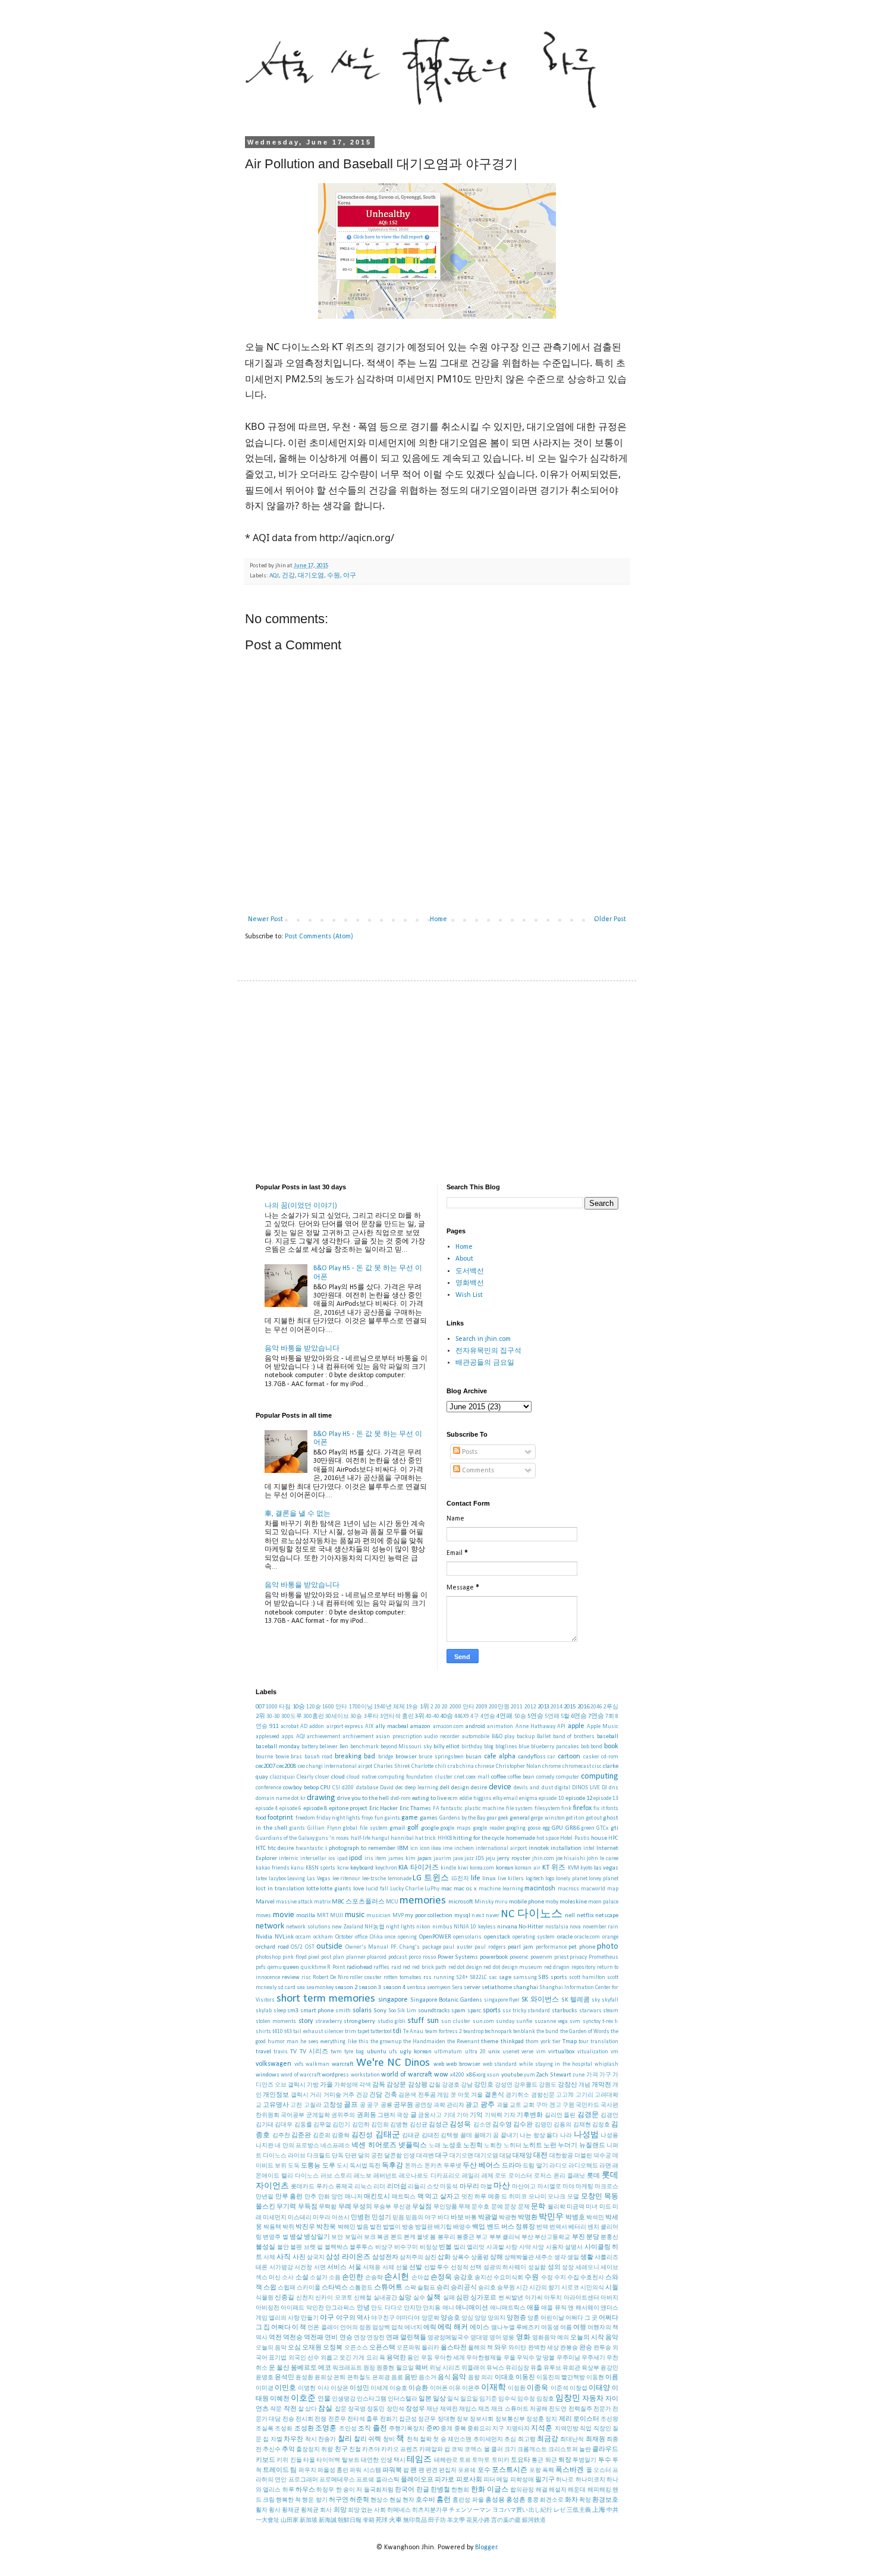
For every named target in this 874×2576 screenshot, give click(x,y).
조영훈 (326, 2429)
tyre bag (354, 2052)
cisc (597, 1766)
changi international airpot (339, 1766)
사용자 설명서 (565, 2247)
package (432, 1947)
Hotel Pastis (575, 1838)
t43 (288, 2032)
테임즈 (419, 2460)
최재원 (595, 2440)
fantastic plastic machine (472, 1809)
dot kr (298, 1799)
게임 (443, 2095)
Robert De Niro (331, 1977)
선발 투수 (437, 2268)
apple (576, 1726)
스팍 (410, 2288)
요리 (372, 2358)
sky (596, 2000)
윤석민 (284, 2378)
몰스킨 (265, 2207)
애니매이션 (472, 2308)
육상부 (590, 2368)
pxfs (261, 1967)
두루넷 (452, 2166)
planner (356, 1957)
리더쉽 (397, 2187)
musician (378, 1916)
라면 (605, 2166)
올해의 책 (480, 2348)
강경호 (451, 2085)
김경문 (588, 2115)
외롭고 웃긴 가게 (342, 2358)
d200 (348, 1788)
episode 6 (290, 1809)
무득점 (308, 2207)
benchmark (364, 1747)
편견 (432, 2470)
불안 (283, 2247)
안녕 (363, 2308)
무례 (345, 2207)
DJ (604, 1788)
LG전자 (460, 1879)
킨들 (296, 2460)
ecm (453, 1799)
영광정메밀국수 (448, 2338)
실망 (405, 2298)
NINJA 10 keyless (475, 1927)
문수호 (480, 2207)
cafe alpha (500, 1757)
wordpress (335, 2075)
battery (310, 1747)
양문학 (430, 2318)
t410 (278, 2032)
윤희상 (323, 2378)
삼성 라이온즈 (348, 2257)
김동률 (303, 2125)
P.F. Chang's (405, 1947)
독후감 (392, 2166)
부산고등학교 (552, 2237)
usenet (511, 2052)
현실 (395, 2500)
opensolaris (467, 1937)
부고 (482, 2237)
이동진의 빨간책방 (561, 2378)
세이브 (609, 2268)
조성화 (284, 2429)
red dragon (557, 1967)
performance (551, 1947)
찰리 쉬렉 (367, 2440)
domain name (273, 1799)
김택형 (449, 2136)
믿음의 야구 (421, 2218)
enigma (528, 1799)
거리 (316, 2095)
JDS (480, 1859)
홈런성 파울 (468, 2500)
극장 (403, 2115)
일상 (439, 2399)
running (444, 1977)
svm (575, 2021)
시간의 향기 (545, 2288)
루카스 (325, 2187)
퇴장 (565, 2460)
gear (492, 1818)
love (359, 1889)
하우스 (305, 2490)
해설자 (558, 2490)
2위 (260, 1716)
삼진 (430, 2258)
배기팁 (443, 2227)
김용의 (562, 2125)
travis (281, 2052)
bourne (264, 1757)
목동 (611, 2197)
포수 (484, 2470)
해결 (542, 2490)
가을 (326, 2085)
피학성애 (522, 2480)
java (458, 1859)
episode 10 (551, 1799)
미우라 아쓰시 (331, 2218)
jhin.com (543, 1859)
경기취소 (517, 2095)
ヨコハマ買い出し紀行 (522, 2510)
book (611, 1746)
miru (501, 1902)
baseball (608, 1737)
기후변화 (530, 2115)
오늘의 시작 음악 (594, 2338)
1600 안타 (335, 1707)
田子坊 (437, 2520)
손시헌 (397, 2277)
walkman (317, 2064)
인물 (324, 2399)
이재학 (493, 2388)
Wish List (469, 1295)
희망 (340, 2510)
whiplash (606, 2064)
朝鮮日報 (350, 2520)
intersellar (313, 1859)
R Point (336, 1967)
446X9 (462, 1716)
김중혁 (341, 2136)
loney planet (603, 1879)
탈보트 (351, 2460)
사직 (284, 2257)
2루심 (611, 1707)
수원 (334, 576)
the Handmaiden (424, 2042)
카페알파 (431, 2450)
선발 (416, 2268)
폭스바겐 (570, 2470)
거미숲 (332, 2095)
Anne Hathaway (535, 1727)
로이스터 (520, 2176)
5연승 (535, 1716)
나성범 (586, 2135)
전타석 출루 (363, 2419)
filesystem (547, 1809)
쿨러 (497, 2450)
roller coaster (366, 1977)
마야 (568, 2187)
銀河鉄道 (534, 2520)
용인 (413, 2358)
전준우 (337, 2419)
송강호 (463, 2278)
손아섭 (420, 2278)
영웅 (508, 2338)
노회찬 (493, 2146)
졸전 (380, 2429)
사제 (269, 2258)
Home (438, 919)
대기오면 (461, 2156)
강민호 (484, 2085)
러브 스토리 (336, 2176)
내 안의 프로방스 (297, 2146)
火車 (395, 2520)
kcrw (343, 1868)
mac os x (465, 1889)
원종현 (385, 2368)
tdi (397, 2031)
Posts (469, 1452)
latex (261, 1879)
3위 (420, 1716)
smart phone (317, 2011)
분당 (593, 2237)
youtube (512, 2075)
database (367, 1788)
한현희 (460, 2490)
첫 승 (439, 2440)
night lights (400, 1927)
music (355, 1915)
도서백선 (470, 1271)
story (306, 2021)
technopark (498, 2032)
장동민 (376, 2409)
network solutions (308, 1927)
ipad (342, 1859)
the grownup (386, 2042)
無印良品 (415, 2520)
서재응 (372, 2268)
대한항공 (561, 2156)
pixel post (320, 1957)
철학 (426, 2440)
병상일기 (317, 2237)
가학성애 (346, 2085)
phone (587, 1947)
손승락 (374, 2278)
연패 (392, 2338)
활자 (262, 2510)
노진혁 (473, 2146)
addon (317, 1727)
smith (343, 2011)
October (344, 1937)
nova (575, 1927)
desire (479, 1788)
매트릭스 (404, 2197)
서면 (320, 2268)
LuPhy (432, 1889)
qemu (275, 1967)
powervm (541, 1957)
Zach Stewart (554, 2075)
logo (550, 1879)
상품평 (480, 2258)
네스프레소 (335, 2146)
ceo (301, 1766)
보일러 (354, 2237)
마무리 (469, 2187)
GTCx (602, 1828)
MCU (392, 1902)
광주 (488, 2105)
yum (529, 2075)
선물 (402, 2268)
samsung (525, 1977)
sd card (287, 1988)
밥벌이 (392, 2227)
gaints (392, 1818)
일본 (425, 2399)
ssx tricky (514, 2011)
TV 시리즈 (314, 2052)
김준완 (301, 2136)
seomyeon (439, 1988)
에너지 (413, 2328)
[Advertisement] (437, 1082)
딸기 (542, 2166)
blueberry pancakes (555, 1747)
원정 (369, 2368)
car (551, 1757)
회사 (326, 2510)
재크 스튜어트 (510, 2409)
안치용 (432, 2308)
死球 (382, 2520)
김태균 (411, 2136)
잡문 (341, 2409)
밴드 (493, 2227)
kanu (297, 1868)
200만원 (499, 1707)
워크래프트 (347, 2368)
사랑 (511, 2247)
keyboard (362, 1868)
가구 (605, 2075)
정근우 (427, 2419)
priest (561, 1957)
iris (369, 1859)
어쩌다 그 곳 (581, 2318)
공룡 (386, 2105)
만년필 (265, 2197)
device (500, 1787)
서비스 (337, 2268)
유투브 (552, 2368)
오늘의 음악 (271, 2348)
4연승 (488, 1716)
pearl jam (521, 1947)
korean (505, 1868)
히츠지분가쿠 (430, 2510)
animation (500, 1727)
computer (568, 1777)
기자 (510, 2115)
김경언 (609, 2115)
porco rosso (422, 1957)
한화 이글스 (490, 2490)
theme (490, 2042)
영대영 (479, 2338)
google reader (489, 1828)
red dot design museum (513, 1967)
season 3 (370, 1988)
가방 (313, 2085)
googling (516, 1828)
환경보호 (605, 2500)
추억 (288, 2450)
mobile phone (526, 1902)
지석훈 (542, 2429)
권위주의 (343, 2115)
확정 (585, 2500)
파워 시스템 (365, 2470)
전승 (288, 2419)
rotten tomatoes (403, 1977)
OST (310, 1947)
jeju (491, 1859)
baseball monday (278, 1747)
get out (594, 1818)
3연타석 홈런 (397, 1716)
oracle (565, 1937)
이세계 (379, 2388)
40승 (447, 1716)
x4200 (457, 2075)
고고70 (565, 2095)
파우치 (307, 2470)
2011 (517, 1707)
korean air (528, 1868)
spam (458, 2011)
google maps (456, 1828)
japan (425, 1859)
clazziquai (282, 1777)
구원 (568, 2105)
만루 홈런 (289, 2197)
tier (557, 2042)
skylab (264, 2011)
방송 (408, 2227)
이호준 (303, 2398)
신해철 (363, 2298)
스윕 (270, 2288)
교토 (515, 2105)
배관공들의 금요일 (485, 1363)
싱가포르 (483, 2298)
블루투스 (361, 2247)
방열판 (424, 2227)
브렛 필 (314, 2247)
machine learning (501, 1889)
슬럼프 (426, 2288)
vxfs (299, 2064)
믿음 (398, 2218)
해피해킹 (599, 2490)
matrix (322, 1902)
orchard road (272, 1947)
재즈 (484, 2409)
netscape (607, 1916)
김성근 (438, 2125)
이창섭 (579, 2388)
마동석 (449, 2187)
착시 (311, 2440)
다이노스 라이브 (284, 2156)
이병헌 (307, 2388)
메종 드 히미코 (507, 2197)
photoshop (268, 1957)
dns (614, 1788)
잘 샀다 (307, 2409)
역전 (275, 2338)
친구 (341, 2450)
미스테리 (300, 2218)
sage (505, 1977)
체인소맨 (460, 2440)
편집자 (448, 2470)
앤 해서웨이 (583, 2308)
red (406, 1967)
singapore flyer (502, 2000)
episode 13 (606, 1799)
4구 (475, 1716)
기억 (476, 2115)
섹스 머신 (268, 2278)
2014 (557, 1707)
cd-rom (610, 1757)
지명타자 (518, 2429)
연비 (331, 2338)
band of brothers (574, 1737)
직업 (586, 2429)
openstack (497, 1937)
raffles (381, 1967)
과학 (439, 2105)
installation (566, 1848)
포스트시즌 (510, 2470)
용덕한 (396, 2358)
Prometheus (603, 1957)
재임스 (468, 2409)
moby (552, 1902)
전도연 (558, 2409)
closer (322, 1777)
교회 (529, 2105)
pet (573, 1947)
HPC (613, 1838)
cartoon (569, 1757)
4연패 (504, 1716)
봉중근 (466, 2237)
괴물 (502, 2105)
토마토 (481, 2460)
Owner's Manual (367, 1947)
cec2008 (286, 1766)
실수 (419, 2298)
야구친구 (383, 2318)
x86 (471, 2075)
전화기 (389, 2419)
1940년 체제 (389, 1707)
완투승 (602, 2348)
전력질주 (580, 2409)
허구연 (339, 2500)
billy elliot (447, 1747)
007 (260, 1707)
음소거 (427, 2378)
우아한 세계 (449, 2358)
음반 (411, 2378)
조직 (364, 2429)
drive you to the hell (363, 1799)
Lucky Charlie (407, 1889)
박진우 (305, 2227)
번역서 (558, 2227)
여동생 (550, 2328)
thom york (538, 2042)
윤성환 (304, 2378)
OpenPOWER (435, 1937)
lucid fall (377, 1889)
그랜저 (386, 2115)
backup (526, 1737)
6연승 (579, 1716)
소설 (302, 2278)
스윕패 (287, 2288)
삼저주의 (411, 2258)
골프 (351, 2105)
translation (604, 2042)
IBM (403, 1848)
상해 (496, 2258)
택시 (400, 2460)
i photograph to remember (360, 1848)
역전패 (314, 2338)
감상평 (418, 2085)
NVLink (284, 1937)
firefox (582, 1808)
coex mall (478, 1777)
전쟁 (320, 2419)
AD (304, 1727)
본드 (397, 2237)
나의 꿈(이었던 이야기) (301, 1206)
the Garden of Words (585, 2032)
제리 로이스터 (579, 2419)
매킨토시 (377, 2197)
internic (289, 1859)
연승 (346, 2338)
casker (591, 1757)
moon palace (603, 1902)
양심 (467, 2318)
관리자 (455, 2105)
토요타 (521, 2460)
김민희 (380, 2125)
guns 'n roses (332, 1838)
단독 (338, 2156)
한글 (423, 2490)
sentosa (416, 1988)
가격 (592, 2075)
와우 (501, 2348)
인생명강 (344, 2399)
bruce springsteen (441, 1757)
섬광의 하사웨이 (505, 2268)
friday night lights (338, 1818)
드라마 (512, 2166)
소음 (335, 2278)
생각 (560, 2258)
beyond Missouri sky (406, 1747)
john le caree (603, 1859)
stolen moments (276, 2021)
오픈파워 (408, 2348)
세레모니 (587, 2268)
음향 (474, 2378)
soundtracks (434, 2011)
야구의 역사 (353, 2318)
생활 (587, 2258)
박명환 (528, 2218)
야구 (350, 576)
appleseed (268, 1737)
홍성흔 (516, 2500)
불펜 (296, 2247)
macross (568, 1889)
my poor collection (429, 1916)
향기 (322, 2500)
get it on (575, 1818)
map (613, 1889)
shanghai (526, 1988)
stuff (416, 2021)
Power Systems (458, 1957)
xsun (493, 2075)
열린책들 (413, 2338)
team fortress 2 (444, 2032)
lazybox (277, 1879)
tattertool (381, 2032)
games (429, 1818)
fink (566, 1809)
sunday (505, 2021)
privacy (578, 1957)
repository (583, 1967)
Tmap (570, 2042)
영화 (523, 2338)
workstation (365, 2075)
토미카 (501, 2460)
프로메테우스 (337, 2480)
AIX (369, 1727)
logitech (535, 1879)
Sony (380, 2011)
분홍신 (609, 2237)
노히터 (513, 2146)
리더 (379, 2187)
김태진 (430, 2136)
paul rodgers (490, 1947)
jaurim (442, 1859)
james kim (402, 1859)
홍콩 (533, 2500)
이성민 (359, 2388)
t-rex (608, 2021)
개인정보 (276, 2095)
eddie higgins (476, 1799)
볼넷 (423, 2237)
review (291, 1977)
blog (489, 1747)
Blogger (486, 2547)
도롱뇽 (311, 2166)
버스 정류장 (518, 2227)
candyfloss (532, 1757)
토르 (465, 2460)
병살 (296, 2237)
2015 (570, 1707)
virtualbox (562, 2052)
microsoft (461, 1902)
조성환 (304, 2429)
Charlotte (422, 1766)
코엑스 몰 (477, 2450)
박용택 (272, 2227)
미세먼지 (275, 2218)
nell (570, 1916)
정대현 (447, 2419)
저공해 (539, 2409)
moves (263, 1916)
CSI (336, 1788)
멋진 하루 (474, 2197)
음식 (444, 2378)
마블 (486, 2187)
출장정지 (308, 2450)
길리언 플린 (560, 2115)
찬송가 (327, 2440)
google (430, 1828)
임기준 (488, 2399)
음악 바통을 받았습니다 (302, 1349)
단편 (351, 2156)
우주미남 (568, 2358)
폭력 (548, 2470)
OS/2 (297, 1947)
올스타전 (454, 2348)
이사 (323, 2388)
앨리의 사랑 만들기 (294, 2318)
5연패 (552, 1716)
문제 (524, 2207)
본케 (410, 2237)
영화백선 (470, 1283)
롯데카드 (303, 2187)
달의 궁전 (370, 2156)
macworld (593, 1889)
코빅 (457, 2450)
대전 (540, 2156)
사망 (538, 2247)
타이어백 (328, 2460)
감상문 (396, 2085)
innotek (539, 1848)
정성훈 (535, 2419)
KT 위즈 (554, 1868)
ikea (436, 1848)
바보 (457, 2218)
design (460, 1788)
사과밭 (495, 2247)
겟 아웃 (460, 2095)
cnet (459, 1777)
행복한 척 (288, 2500)
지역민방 (567, 2429)
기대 (449, 2115)
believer (328, 1747)
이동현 (595, 2378)
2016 (583, 1707)
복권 (383, 2237)
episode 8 (315, 1809)
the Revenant (463, 2042)
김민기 (341, 2125)
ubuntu (377, 2052)
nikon (423, 1927)
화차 (571, 2500)
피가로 (444, 2480)
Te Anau (413, 2032)
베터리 (577, 2227)
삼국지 (316, 2258)
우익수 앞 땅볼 (536, 2358)
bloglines (506, 1747)
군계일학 (318, 2115)
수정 (547, 2278)
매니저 (354, 2197)
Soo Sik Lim (402, 2011)
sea (301, 1988)
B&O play (503, 1737)
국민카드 (587, 2105)
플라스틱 (388, 2480)
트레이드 (276, 2470)
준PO (433, 2429)
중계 (447, 2429)
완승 (586, 2348)
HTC (261, 1848)
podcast (397, 1957)
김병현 (399, 2125)
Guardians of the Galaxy (285, 1838)
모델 (573, 2197)
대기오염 (311, 576)
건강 (288, 576)
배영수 (462, 2227)
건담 (376, 2095)
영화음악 (544, 2338)
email (511, 1799)
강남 (467, 2085)
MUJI (337, 1916)
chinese (485, 1766)
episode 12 (579, 1799)
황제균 (310, 2510)
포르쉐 (467, 2470)
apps (288, 1737)
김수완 (523, 2125)
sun (433, 2021)
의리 (487, 2378)
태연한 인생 (376, 2460)
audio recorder (442, 1737)
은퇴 (339, 2378)
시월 (612, 2288)
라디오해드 (583, 2166)
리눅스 (363, 2187)
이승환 (418, 2388)
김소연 (482, 2125)
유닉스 (495, 2368)
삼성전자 (385, 2258)
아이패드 (293, 2308)
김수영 (502, 2125)
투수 (605, 2460)
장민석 (395, 2409)
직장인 (602, 2429)
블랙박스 (337, 2247)
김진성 (362, 2135)
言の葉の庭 (506, 2520)
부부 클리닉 (505, 2237)
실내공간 (385, 2298)
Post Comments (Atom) (319, 937)
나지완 (265, 2146)
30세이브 (337, 1716)
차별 (276, 2440)
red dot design (465, 1967)
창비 (389, 2440)
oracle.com (587, 1937)
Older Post (610, 919)
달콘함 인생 (400, 2156)
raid (396, 1967)
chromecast (577, 1766)
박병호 (575, 2218)
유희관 (571, 2368)
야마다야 (408, 2318)
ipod (356, 1858)
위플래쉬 (473, 2368)
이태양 (599, 2388)
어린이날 (552, 2318)
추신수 (272, 2450)
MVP (398, 1916)
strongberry (359, 2021)
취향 (327, 2450)
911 (274, 1727)
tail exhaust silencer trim (324, 2032)
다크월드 (319, 2156)
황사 (275, 2510)
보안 (337, 2237)
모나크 (557, 2197)
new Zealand (347, 1927)
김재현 (582, 2125)
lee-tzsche (374, 1879)
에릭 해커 (453, 2327)
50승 (520, 1716)
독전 (375, 2166)
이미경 (265, 2388)
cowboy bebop (301, 1788)
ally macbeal (392, 1727)
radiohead (359, 1967)
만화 (324, 2197)
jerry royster (514, 1859)
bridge (386, 1757)
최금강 (548, 2439)
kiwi (463, 1868)
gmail (397, 1828)
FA (436, 1809)
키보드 (265, 2460)
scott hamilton (587, 1977)
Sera (457, 1988)
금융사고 (430, 2115)
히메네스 (399, 2510)
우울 (510, 2358)
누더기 (568, 2146)
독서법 (359, 2166)
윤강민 (609, 2368)
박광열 (488, 2218)
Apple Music (603, 1727)
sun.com (483, 2021)
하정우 (325, 2490)
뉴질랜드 (592, 2146)
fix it (599, 1809)
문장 (510, 2207)
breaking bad (355, 1757)
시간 (522, 2288)
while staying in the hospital (556, 2064)
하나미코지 (590, 2480)
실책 (433, 2298)
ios (332, 1859)
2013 (543, 1707)
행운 (308, 2500)
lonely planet (572, 1879)
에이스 (480, 2328)
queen (291, 1967)
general (520, 1818)
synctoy (592, 2021)
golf (413, 1828)
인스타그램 (372, 2399)
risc (306, 1977)
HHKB (445, 1838)
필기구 (545, 2480)
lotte (312, 1889)
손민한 (353, 2277)
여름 (566, 2328)
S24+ (462, 1977)
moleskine (573, 1902)
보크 (370, 2237)
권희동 (367, 2115)
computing (600, 1777)
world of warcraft (407, 2075)
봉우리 (447, 2237)
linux (489, 1879)
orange (610, 1937)
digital (562, 1788)
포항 (535, 2470)
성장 (568, 2268)
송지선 (483, 2278)
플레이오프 (417, 2480)
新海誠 (328, 2520)
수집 (573, 2278)
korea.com (482, 1868)
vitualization (593, 2052)
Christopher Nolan (518, 1766)
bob (585, 1747)
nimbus (442, 1927)
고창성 (333, 2105)
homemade (521, 1838)
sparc (474, 2011)
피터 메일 (496, 2480)
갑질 (435, 2085)
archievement (323, 1737)
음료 (397, 2378)
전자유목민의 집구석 (488, 1351)
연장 (360, 2338)
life (476, 1878)
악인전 (315, 2308)
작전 (290, 2409)
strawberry (328, 2021)
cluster (444, 1777)
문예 (497, 2207)
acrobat (290, 1727)
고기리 (584, 2095)
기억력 (493, 2115)
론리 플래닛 (569, 2176)
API (561, 1727)
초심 (510, 2440)
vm (614, 2052)
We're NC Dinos (393, 2063)
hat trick (425, 1838)
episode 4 (267, 1809)
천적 (413, 2440)
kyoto (586, 1868)
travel (263, 2052)
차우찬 (293, 2440)
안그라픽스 (340, 2308)
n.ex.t (478, 1916)
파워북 (392, 2470)
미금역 (576, 2207)
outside (329, 1947)
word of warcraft (301, 2075)
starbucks (565, 2011)
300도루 (292, 1716)
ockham (323, 1937)
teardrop (473, 2032)
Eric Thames (415, 1809)
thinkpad (512, 2042)
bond (596, 1747)
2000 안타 (462, 1707)
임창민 (568, 2398)
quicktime (313, 1967)
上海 (599, 2510)
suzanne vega (551, 2021)
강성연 (504, 2085)
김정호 (601, 2125)
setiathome (497, 1988)
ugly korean (416, 2052)
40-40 (433, 1716)
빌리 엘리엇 (469, 2247)
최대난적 (572, 2440)
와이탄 (517, 2348)
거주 (348, 2095)
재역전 (449, 2409)
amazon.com (448, 1727)
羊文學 (456, 2520)
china (467, 1766)
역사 (262, 2338)
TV (293, 2052)
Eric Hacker (383, 1809)
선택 (476, 2268)
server (472, 1988)
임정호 (545, 2399)
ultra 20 (475, 2052)
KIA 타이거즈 (419, 1868)
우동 (427, 2358)
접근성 (408, 2419)
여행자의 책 (603, 2328)
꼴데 (466, 2136)
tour (584, 2042)
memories (423, 1901)
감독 (379, 2085)
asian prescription (399, 1737)
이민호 (285, 2388)
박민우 (551, 2217)
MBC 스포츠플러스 (358, 1902)
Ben (344, 1747)
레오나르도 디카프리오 (430, 2176)
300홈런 (314, 1716)
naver (493, 1916)
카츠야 (371, 2450)
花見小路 (478, 2520)
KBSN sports (321, 1868)
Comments (477, 1471)
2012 (530, 1707)
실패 (449, 2298)
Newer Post (265, 919)
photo (608, 1947)
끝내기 (510, 2136)
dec (399, 1788)
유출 (536, 2368)
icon (425, 1848)
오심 (294, 2348)
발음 (363, 2227)
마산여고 (524, 2187)
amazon (420, 1727)
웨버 (422, 2368)
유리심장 (517, 2368)
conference (268, 1788)
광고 (472, 2105)
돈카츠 (433, 2166)
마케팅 (584, 2187)
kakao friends (273, 1868)
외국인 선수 (304, 2358)
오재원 (312, 2348)
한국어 (405, 2490)
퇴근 (551, 2460)
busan (474, 1757)
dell (445, 1788)
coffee (499, 1777)
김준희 (322, 2136)
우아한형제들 (484, 2358)
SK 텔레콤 (576, 2000)
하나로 (565, 2480)
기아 (463, 2115)
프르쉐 (365, 2480)
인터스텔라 (403, 2399)
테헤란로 (446, 2460)
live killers (511, 1879)
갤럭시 (300, 2095)
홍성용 (495, 2500)
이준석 (559, 2388)
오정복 (333, 2348)
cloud (338, 1777)
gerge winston (548, 1818)
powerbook (494, 1957)
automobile (476, 1737)
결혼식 (494, 2095)
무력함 (328, 2207)
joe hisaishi (571, 1859)
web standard (500, 2064)
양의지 (496, 2318)
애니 (448, 2308)
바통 (471, 2218)
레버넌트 (385, 2176)
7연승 (596, 1716)
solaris (362, 2010)
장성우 (415, 2409)
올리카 (430, 2348)
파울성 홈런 (333, 2470)
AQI (274, 576)
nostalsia (557, 1927)
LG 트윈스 (431, 1878)
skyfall (610, 2000)
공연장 (423, 2105)
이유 (455, 2388)
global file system (365, 1828)
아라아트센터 (581, 2298)
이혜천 (280, 2399)
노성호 (452, 2146)
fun (379, 1818)
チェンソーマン (470, 2510)
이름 (612, 2378)
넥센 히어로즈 (374, 2145)
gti (614, 1828)
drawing (321, 1798)
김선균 (419, 2125)
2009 (482, 1707)
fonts (612, 1809)
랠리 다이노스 (300, 2176)
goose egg (539, 1828)
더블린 (583, 2156)
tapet (363, 2032)
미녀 (592, 2207)
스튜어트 (388, 2288)
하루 (288, 2490)
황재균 (291, 2510)
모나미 (537, 2197)
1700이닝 (361, 1707)
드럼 (529, 2166)
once (390, 1937)
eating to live (429, 1799)
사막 (525, 2247)
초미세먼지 (488, 2440)
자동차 (593, 2399)
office (361, 1937)
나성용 (609, 2136)
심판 (463, 2298)
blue (524, 1747)
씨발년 (514, 2298)
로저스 (543, 2176)
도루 (329, 2166)
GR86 (572, 1828)
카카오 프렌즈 (400, 2450)
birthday (472, 1747)
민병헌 (361, 2218)
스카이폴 (309, 2288)
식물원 (265, 2298)
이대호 (504, 2378)
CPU (326, 1788)
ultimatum (448, 2052)
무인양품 (445, 2207)
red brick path (429, 1967)
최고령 (527, 2440)
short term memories (326, 1999)
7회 (610, 1716)
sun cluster (456, 2021)
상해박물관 (519, 2258)
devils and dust (533, 1788)
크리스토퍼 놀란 (570, 2450)
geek (503, 1818)
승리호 (487, 2288)
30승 (356, 1716)
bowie (282, 1757)
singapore (393, 2000)
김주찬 (281, 2136)
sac (493, 1977)
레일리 (471, 2176)
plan (339, 1957)
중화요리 (479, 2429)
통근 (537, 2460)
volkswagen (273, 2064)
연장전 (376, 2338)
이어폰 (439, 2388)
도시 (342, 2166)
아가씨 (534, 2298)
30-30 (273, 1716)
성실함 (537, 2268)
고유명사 (276, 2105)
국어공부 (293, 2115)
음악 (459, 2377)
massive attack (294, 1902)
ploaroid (377, 1957)
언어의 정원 (356, 2328)
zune (579, 2075)
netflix (585, 1916)
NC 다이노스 (532, 1914)
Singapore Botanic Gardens (446, 2000)
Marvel (265, 1902)
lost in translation (280, 1889)
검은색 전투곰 (417, 2095)
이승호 (398, 2388)
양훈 (533, 2318)
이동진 (525, 2378)
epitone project (348, 1809)
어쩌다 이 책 (289, 2328)
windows (268, 2075)
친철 (355, 2450)
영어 (495, 2338)
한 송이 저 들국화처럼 (365, 2490)
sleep (280, 2011)
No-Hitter (531, 1927)
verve (527, 2052)
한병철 (440, 2490)
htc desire (281, 1848)
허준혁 (359, 2500)
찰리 (345, 2439)
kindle (448, 1868)
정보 (463, 2419)
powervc (519, 1957)
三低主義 (579, 2510)
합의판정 (522, 2490)
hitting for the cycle (479, 1838)
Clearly (305, 1777)
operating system (534, 1937)
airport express (345, 1727)
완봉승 (569, 2348)
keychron (386, 1868)
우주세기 (593, 2358)
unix (494, 2052)
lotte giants (336, 1889)
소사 (288, 2278)
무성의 (362, 2207)
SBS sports (553, 1977)
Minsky (484, 1902)
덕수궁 (602, 2156)
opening (407, 1937)
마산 (502, 2186)
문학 (538, 2207)
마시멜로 (549, 2187)
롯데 (593, 2176)
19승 (412, 1707)
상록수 (461, 2258)
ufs (393, 2052)
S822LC (478, 1977)
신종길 (284, 2298)
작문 (276, 2409)
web (439, 2064)
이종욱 (537, 2388)
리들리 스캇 (423, 2187)
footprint (280, 1818)
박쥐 (288, 2227)
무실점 (422, 2207)
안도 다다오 (386, 2308)
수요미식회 (508, 2278)
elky (498, 1799)
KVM (573, 1868)
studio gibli (392, 2021)
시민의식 (592, 2288)
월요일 (405, 2368)
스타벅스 (335, 2288)
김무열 (322, 2125)
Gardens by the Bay (463, 1818)
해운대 (577, 2490)
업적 (397, 2328)
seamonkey (320, 1988)
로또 (501, 2176)
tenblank (524, 2032)
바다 (444, 2218)
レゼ (559, 2510)
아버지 (609, 2298)
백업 (479, 2227)
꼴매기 (483, 2136)
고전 (296, 2105)
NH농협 (375, 1927)
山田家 (290, 2520)
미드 (605, 2207)
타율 (309, 2460)
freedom (305, 1818)
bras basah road (312, 1757)
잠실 (325, 2409)
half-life (361, 1838)
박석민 (595, 2218)
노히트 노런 (540, 2146)
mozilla (306, 1916)
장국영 (357, 2409)
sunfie (524, 2021)
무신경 (402, 2207)
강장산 (568, 2085)
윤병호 (265, 2378)
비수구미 (406, 2247)
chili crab (447, 1766)
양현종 (516, 2318)
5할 (565, 1716)
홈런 (444, 2500)
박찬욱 (326, 2227)
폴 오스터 (599, 2470)
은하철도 (359, 2378)
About (464, 1259)
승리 (443, 2288)
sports (492, 2010)
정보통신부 (510, 2419)
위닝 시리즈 (445, 2368)
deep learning (422, 1788)
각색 (365, 2085)
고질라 (313, 2105)
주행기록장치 (407, 2429)
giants (297, 1828)
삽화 (444, 2258)
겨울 (477, 2095)
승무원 (506, 2288)
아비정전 (268, 2308)
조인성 (348, 2429)
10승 (299, 1707)
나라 (566, 2136)
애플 (533, 2308)
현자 (408, 2500)
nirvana (507, 1927)
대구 (442, 2156)
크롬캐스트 (532, 2450)
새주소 (544, 2258)
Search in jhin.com (483, 1339)
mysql (462, 1916)
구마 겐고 (548, 2105)
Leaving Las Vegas (309, 1879)
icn (414, 1848)
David (387, 1788)
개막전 (601, 2085)
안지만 (413, 2308)
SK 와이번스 (540, 2000)
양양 (480, 2318)
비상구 (384, 2247)
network (270, 1926)
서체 (388, 2268)
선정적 (460, 2268)
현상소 (379, 2500)
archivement (358, 1737)
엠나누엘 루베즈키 (515, 2328)
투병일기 (584, 2460)
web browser (463, 2064)
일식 (453, 2399)
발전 (376, 2227)
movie (284, 1915)
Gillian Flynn (324, 1828)
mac (447, 1889)
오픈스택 (382, 2348)
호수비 (425, 2500)
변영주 (272, 2237)
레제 (488, 2176)
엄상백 (381, 2328)
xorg (481, 2075)
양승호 (450, 2318)
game (410, 1818)
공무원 (403, 2105)
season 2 (346, 1988)
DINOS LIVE (586, 1788)
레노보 (363, 2176)
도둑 (294, 2166)
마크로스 (606, 2187)
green (588, 1828)
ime (448, 1848)
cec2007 (265, 1766)
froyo (367, 1818)
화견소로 (552, 2500)
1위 (425, 1707)
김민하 (361, 2125)
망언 (337, 2197)
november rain (601, 1927)
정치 (551, 2419)
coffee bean (521, 1777)
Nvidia (264, 1937)
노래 (435, 2146)
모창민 (592, 2197)
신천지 (305, 2298)
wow (441, 2075)
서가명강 (281, 2268)
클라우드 (605, 2450)
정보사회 (482, 2419)
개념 (584, 2085)
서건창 (303, 2268)
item (381, 1859)
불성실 (265, 2247)
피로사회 (469, 2480)
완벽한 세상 (543, 2348)
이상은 (339, 2388)
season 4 (394, 1988)
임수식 (507, 2399)
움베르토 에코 (311, 2368)
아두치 (553, 2298)
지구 (498, 2429)
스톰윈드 (361, 2288)
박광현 (508, 2218)
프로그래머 (303, 2480)
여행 (580, 2328)
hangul (381, 1838)
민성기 (381, 2218)
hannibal (402, 1838)
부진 (579, 2237)
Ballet (544, 1737)
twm (336, 2052)
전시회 (304, 2419)
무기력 (286, 2207)
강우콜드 (526, 2085)
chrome (551, 1766)
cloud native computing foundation (390, 1777)
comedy (545, 1777)
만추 (310, 2197)
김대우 (284, 2125)
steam (611, 2011)
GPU (557, 1828)
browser (406, 1757)
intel (589, 1848)
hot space (548, 1838)
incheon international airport (491, 1848)
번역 (542, 2227)
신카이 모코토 (334, 2298)
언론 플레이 (323, 2328)
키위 (282, 2460)
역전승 (293, 2338)
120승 (314, 1707)
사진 (299, 2258)
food (261, 1818)
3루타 (371, 1716)
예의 (563, 2338)
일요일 (469, 2399)
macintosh (540, 1889)
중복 (460, 2429)
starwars (590, 2011)
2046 (596, 1707)
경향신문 (543, 2095)
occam (303, 1937)
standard (539, 2011)
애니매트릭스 (508, 2308)
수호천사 (592, 2278)
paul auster (458, 1947)
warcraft (343, 2064)
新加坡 (309, 2520)
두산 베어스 (481, 2166)
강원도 (548, 2085)
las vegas (606, 1868)
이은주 (471, 2388)
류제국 (344, 2187)
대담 (505, 2156)
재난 (432, 2409)
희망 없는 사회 (367, 2510)
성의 (554, 2268)
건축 (391, 2095)
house (599, 1838)
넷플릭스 (413, 2145)
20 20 (441, 1707)
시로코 (570, 2288)
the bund (547, 2032)
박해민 (347, 2227)
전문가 (602, 2409)
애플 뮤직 (554, 2308)
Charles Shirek (392, 1766)
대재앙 (522, 2156)
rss (427, 1977)
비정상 (429, 2247)
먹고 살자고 (442, 2197)
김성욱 (460, 2125)
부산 (527, 2237)
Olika (376, 1937)
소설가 (319, 2278)
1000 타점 (278, 1707)
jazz (469, 1859)
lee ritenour (347, 1879)
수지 (560, 2278)
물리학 (557, 2207)
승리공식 (464, 2288)
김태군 (388, 2135)
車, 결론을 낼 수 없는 (298, 1514)
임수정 (526, 2399)
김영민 (543, 2125)
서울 (355, 2268)
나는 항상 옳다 (539, 2136)
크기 (510, 2450)
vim (541, 2052)
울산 (283, 2368)
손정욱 (441, 2277)
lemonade (400, 1879)
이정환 (517, 2388)
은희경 (381, 2378)
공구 (373, 2105)
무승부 (382, 2207)
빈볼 (445, 2247)
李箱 (369, 2520)
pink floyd (295, 1957)
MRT (323, 1916)
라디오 (558, 2166)
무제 (464, 2207)
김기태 (265, 2125)
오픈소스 (356, 2348)
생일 (573, 2258)
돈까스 (414, 2166)
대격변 (425, 2156)
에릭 (430, 2328)
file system (519, 1809)
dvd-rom (401, 1799)
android (475, 1727)
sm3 (293, 2011)
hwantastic (309, 1848)
